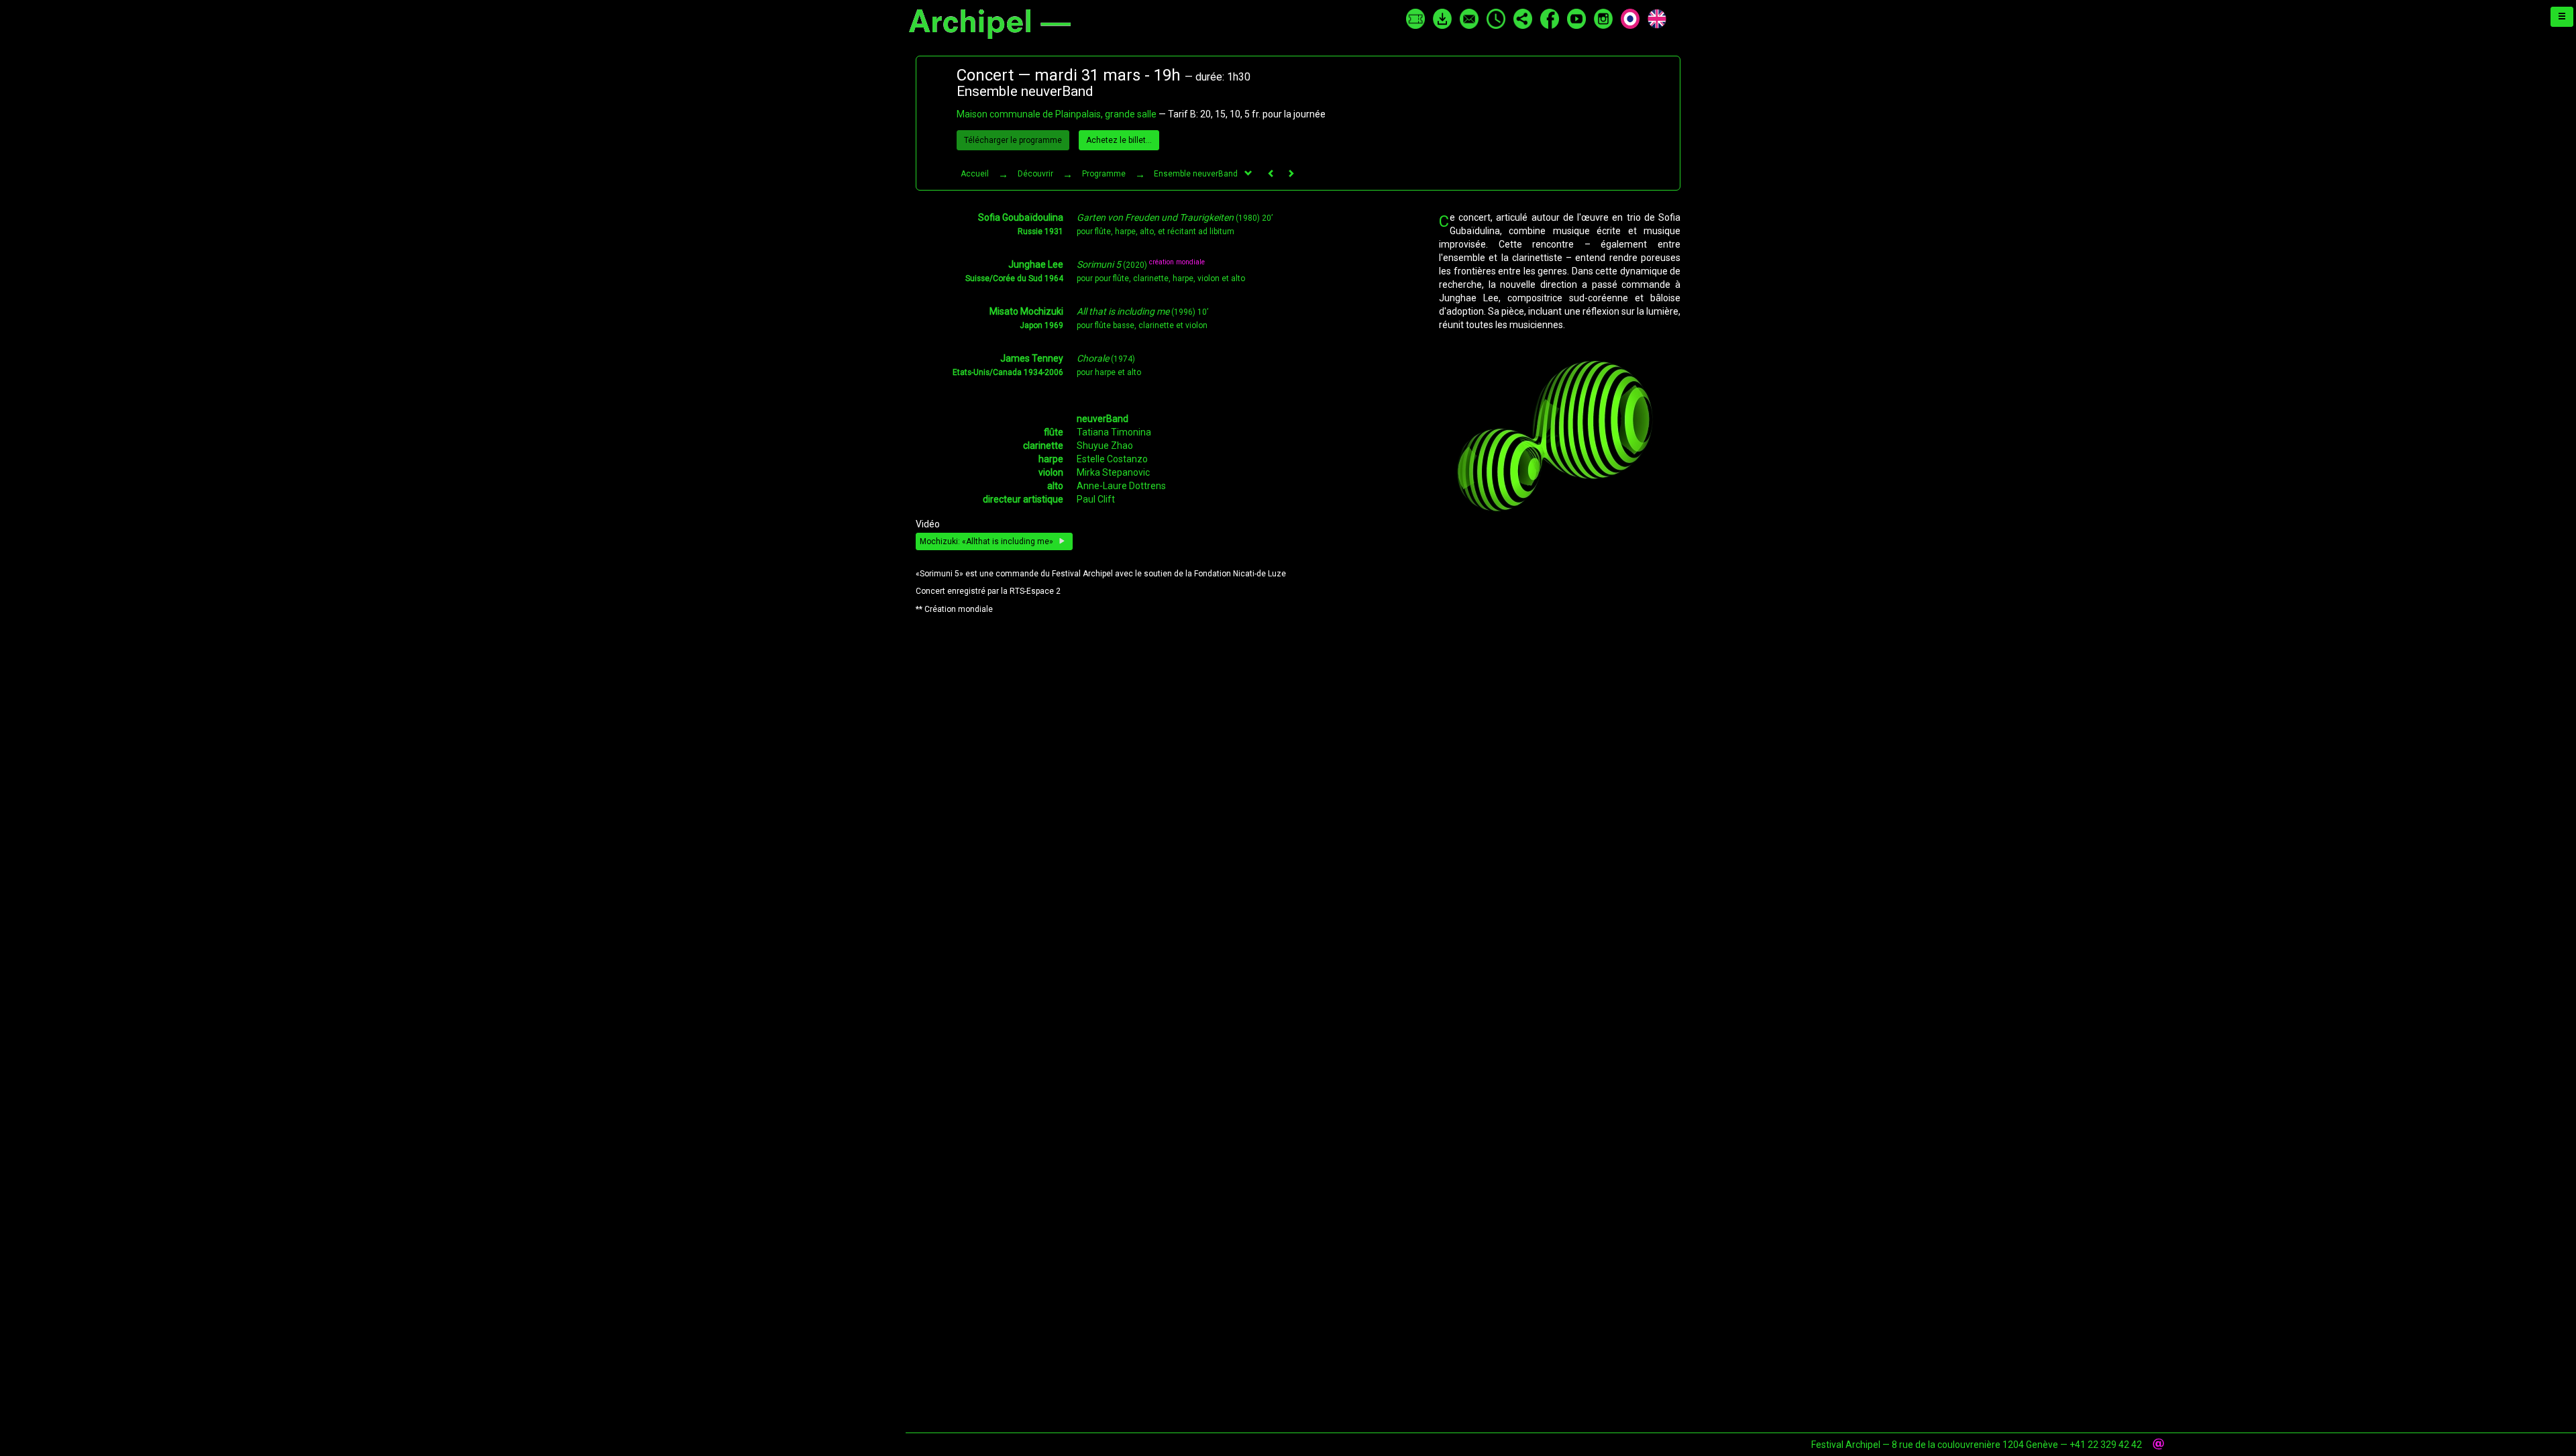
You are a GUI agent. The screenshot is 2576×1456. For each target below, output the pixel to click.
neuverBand (1103, 419)
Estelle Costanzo (1112, 459)
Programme (1104, 174)
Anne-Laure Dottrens (1121, 486)
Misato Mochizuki (1026, 311)
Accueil (975, 174)
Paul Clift (1096, 499)
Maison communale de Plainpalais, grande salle (1057, 114)
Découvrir (1035, 174)
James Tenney (1032, 358)
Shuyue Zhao (1105, 446)
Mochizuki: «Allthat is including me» (987, 541)
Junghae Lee (1036, 264)
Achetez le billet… (1119, 140)
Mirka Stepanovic (1113, 472)
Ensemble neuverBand (1196, 174)
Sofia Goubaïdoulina (1021, 217)
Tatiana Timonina (1114, 432)
